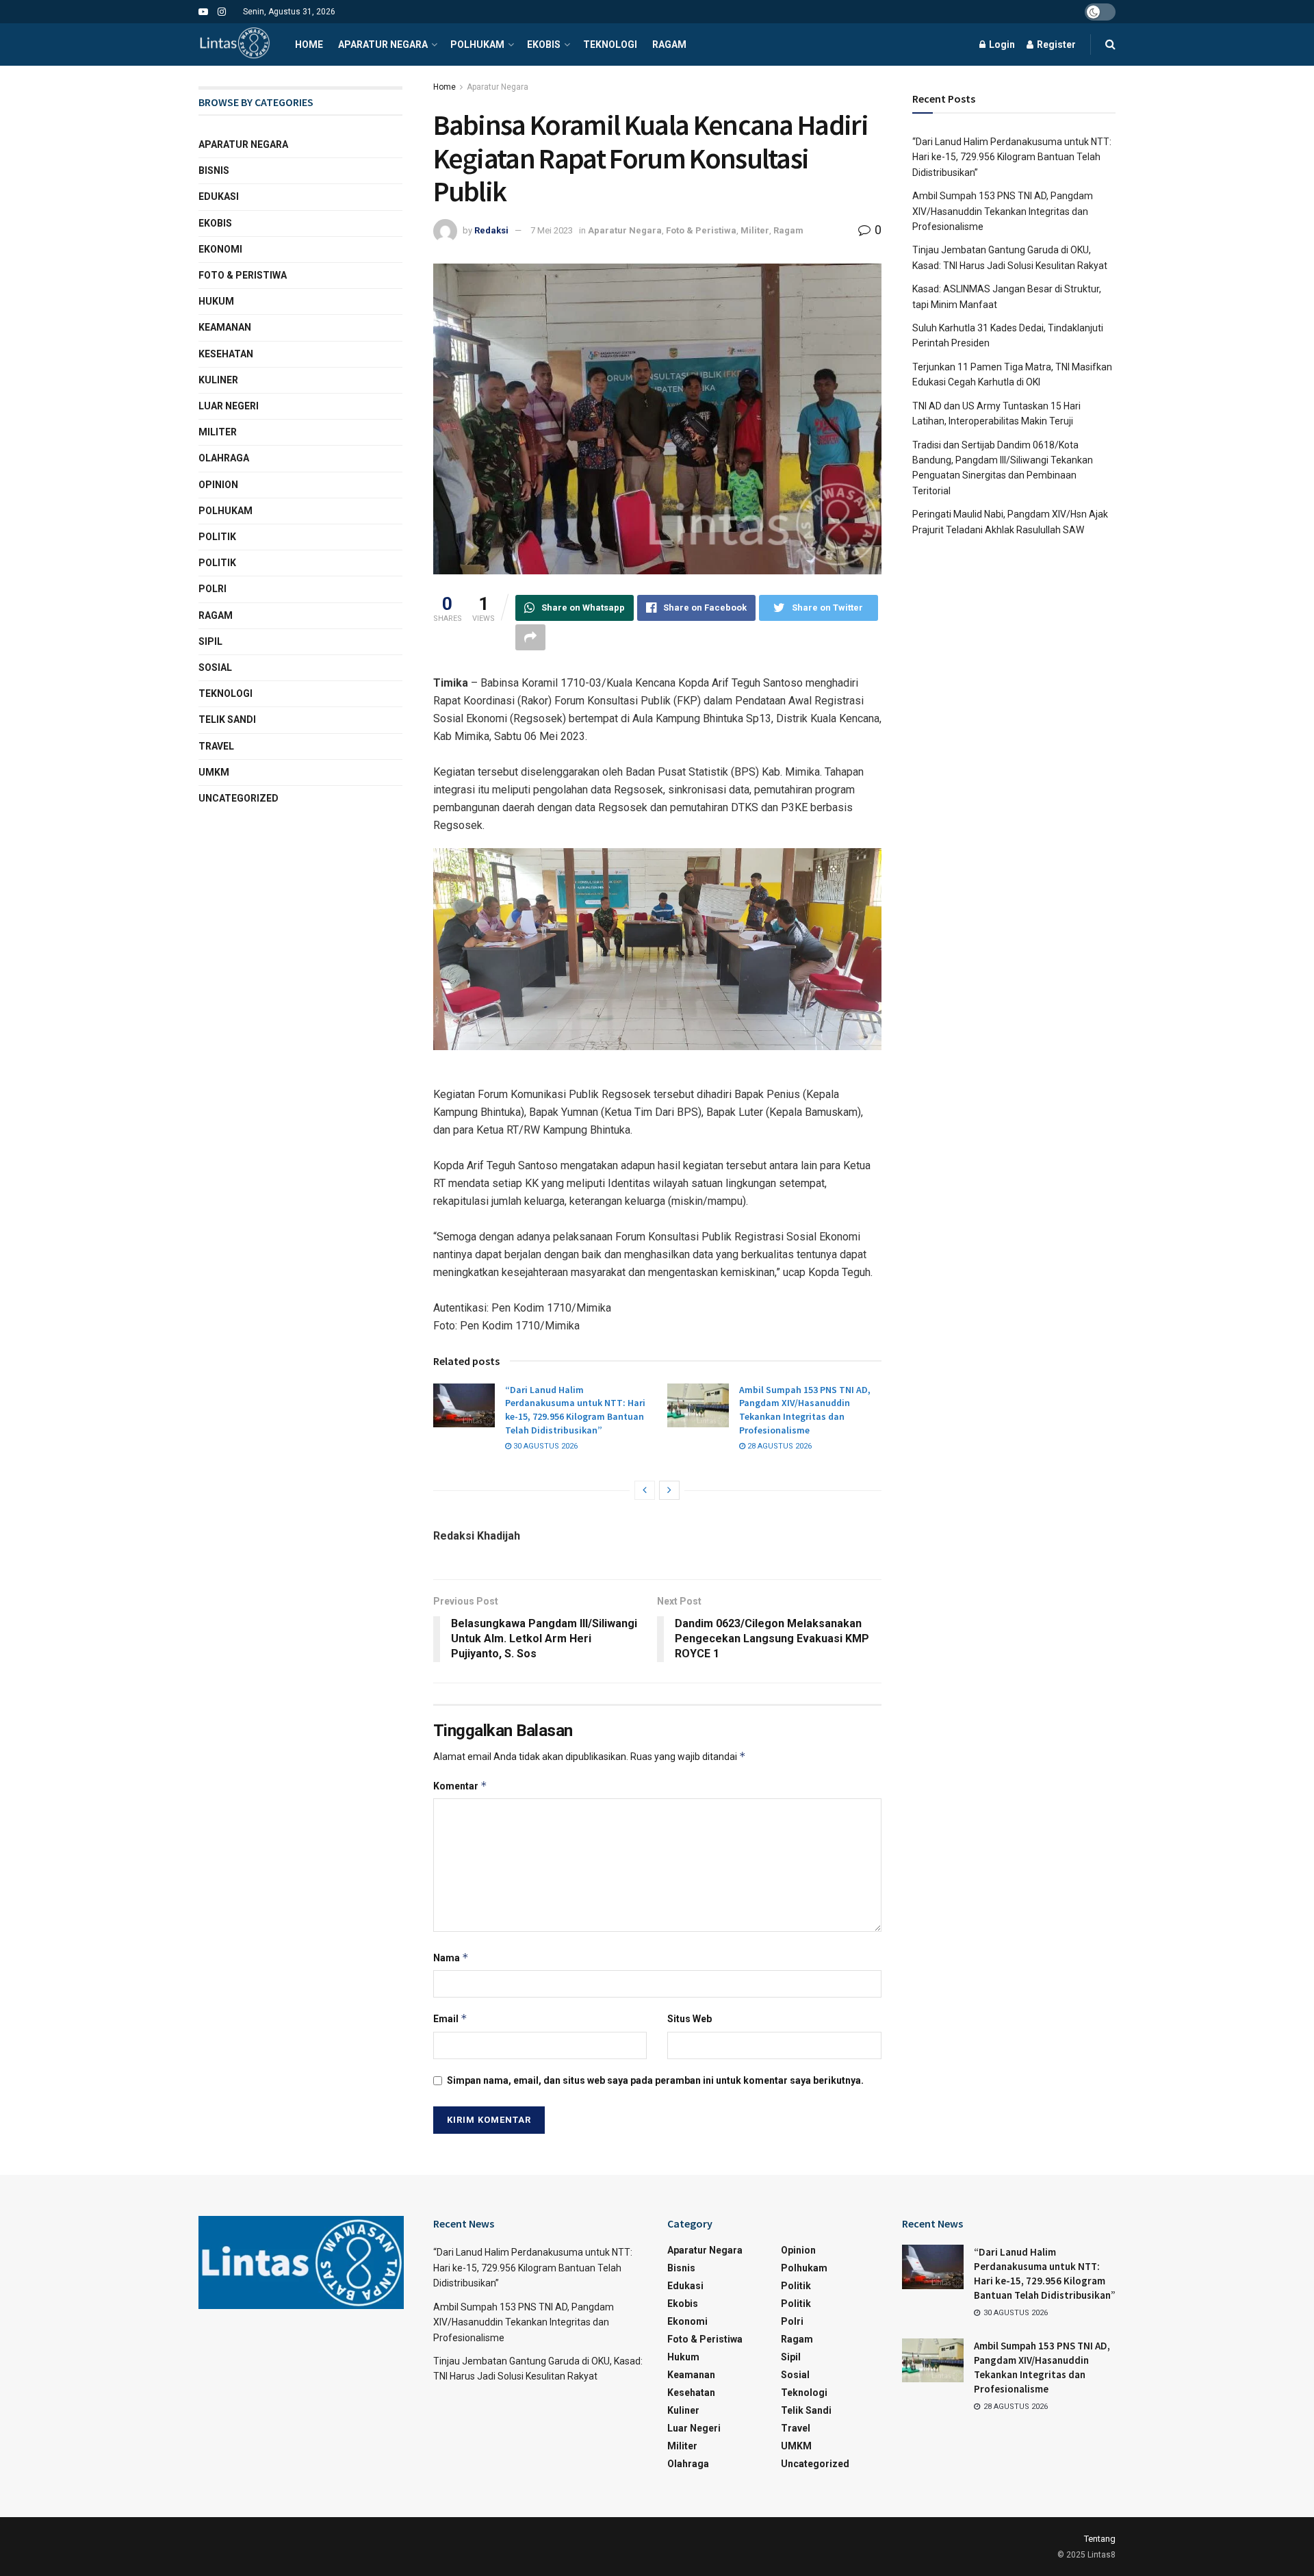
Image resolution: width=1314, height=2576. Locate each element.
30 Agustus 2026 (544, 1446)
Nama (451, 1957)
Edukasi (219, 196)
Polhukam (477, 44)
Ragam (669, 44)
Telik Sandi (227, 719)
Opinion (218, 485)
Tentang (1100, 2539)
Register (1055, 44)
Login (1001, 44)
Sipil (210, 641)
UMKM (214, 772)
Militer (755, 230)
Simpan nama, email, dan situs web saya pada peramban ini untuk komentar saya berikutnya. (655, 2080)
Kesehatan (226, 354)
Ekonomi (220, 249)
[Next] (669, 1490)
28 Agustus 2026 (778, 1446)
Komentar (460, 1786)
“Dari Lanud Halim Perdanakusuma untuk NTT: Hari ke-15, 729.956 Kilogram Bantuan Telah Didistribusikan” (575, 1410)
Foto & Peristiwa (701, 230)
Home (309, 44)
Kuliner (218, 380)
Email (450, 2018)
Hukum (216, 301)
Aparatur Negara (383, 44)
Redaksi (491, 230)
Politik (217, 537)
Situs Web (690, 2019)
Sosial (215, 667)
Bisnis (214, 170)
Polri (212, 589)
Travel (216, 746)
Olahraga (224, 458)
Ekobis (544, 44)
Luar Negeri (229, 406)
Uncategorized (239, 798)
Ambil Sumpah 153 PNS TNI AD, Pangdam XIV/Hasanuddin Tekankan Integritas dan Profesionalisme (805, 1410)
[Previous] (645, 1490)
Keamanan (225, 327)
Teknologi (610, 44)
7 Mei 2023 (552, 230)
